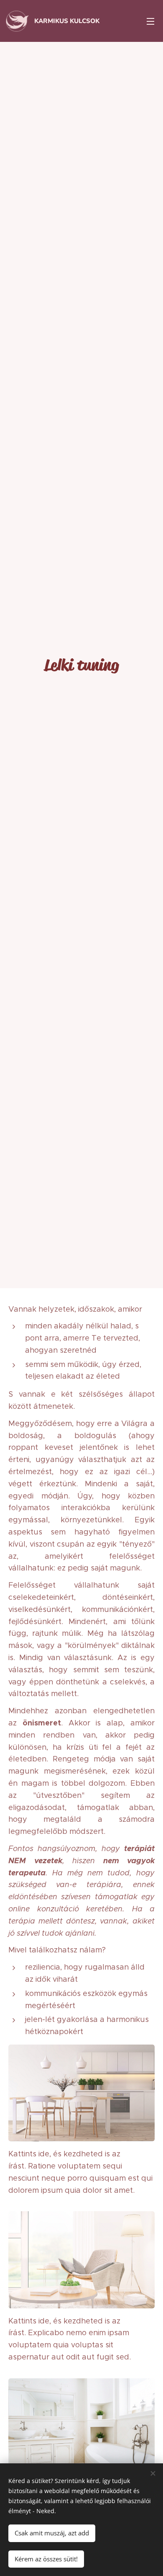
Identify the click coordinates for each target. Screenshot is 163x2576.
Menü (150, 21)
